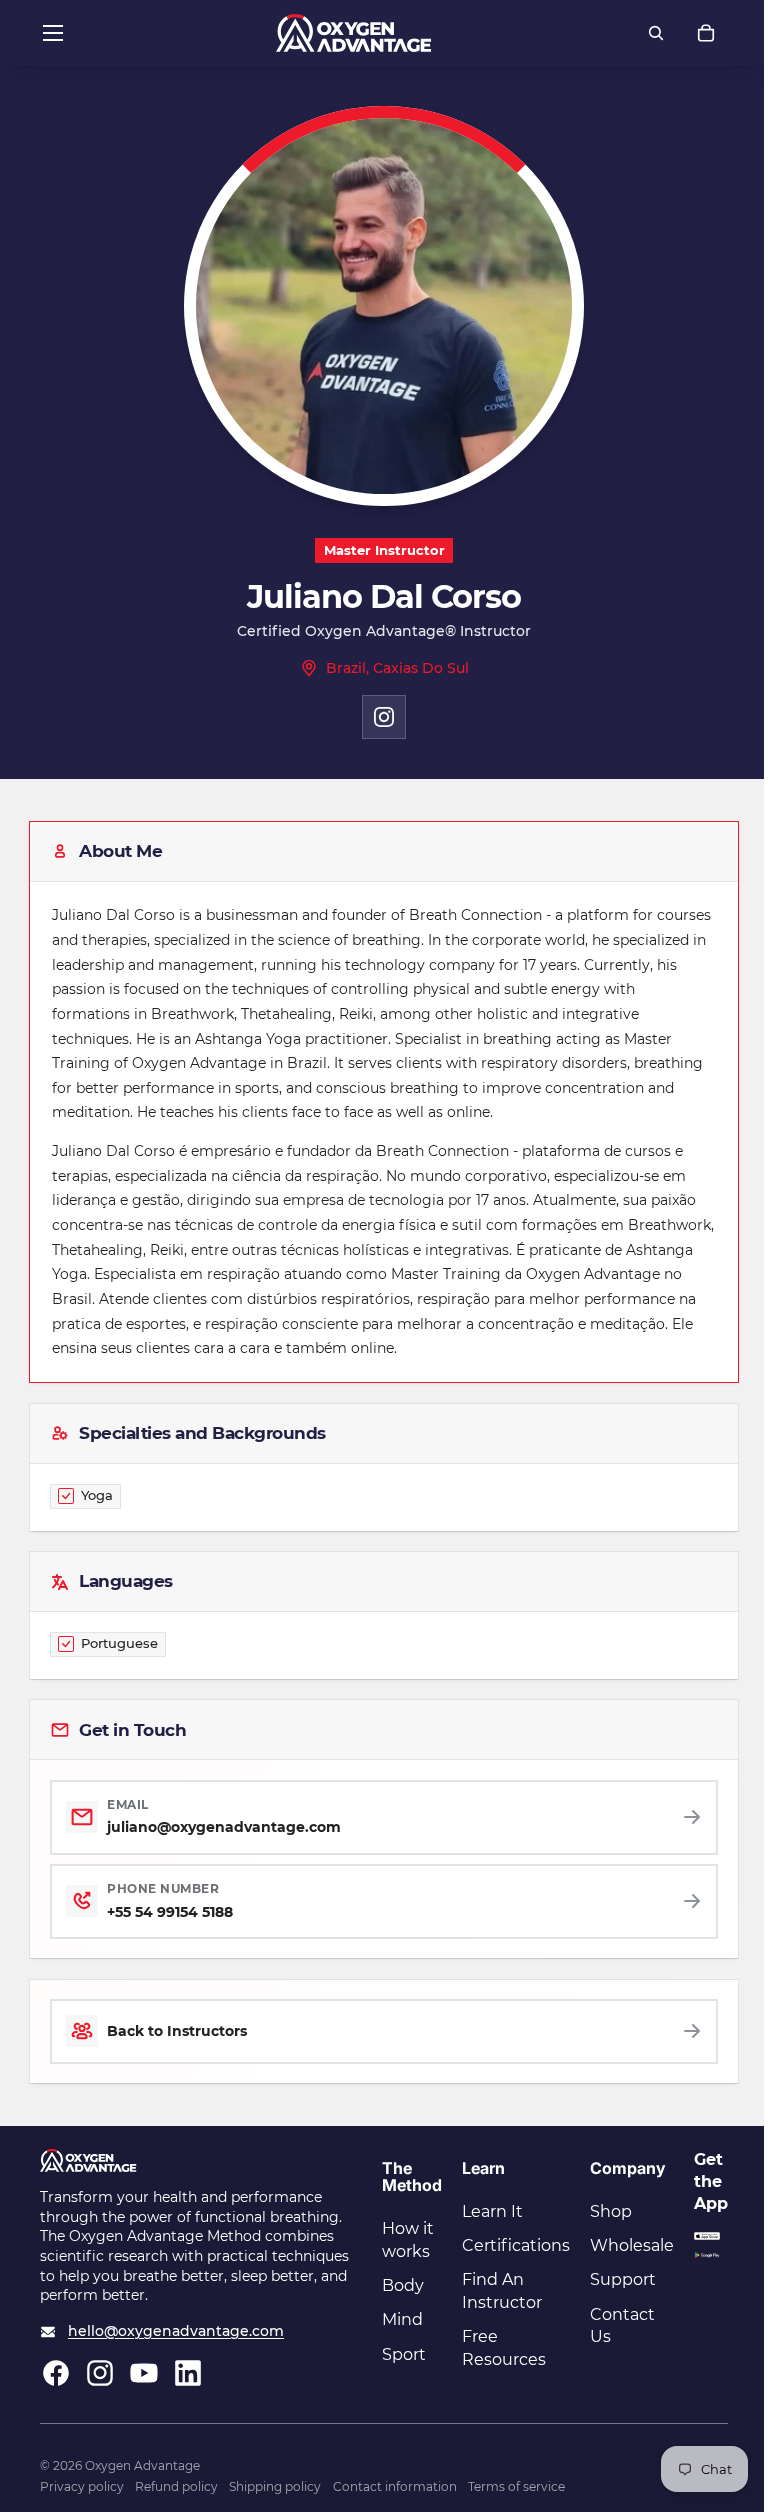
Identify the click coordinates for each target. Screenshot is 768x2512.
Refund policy (176, 2486)
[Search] (656, 33)
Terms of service (516, 2486)
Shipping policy (275, 2486)
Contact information (395, 2486)
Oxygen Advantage (142, 2465)
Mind (402, 2319)
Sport (404, 2354)
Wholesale (632, 2245)
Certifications (516, 2245)
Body (403, 2285)
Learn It (492, 2211)
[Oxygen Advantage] (353, 33)
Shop (611, 2211)
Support (623, 2279)
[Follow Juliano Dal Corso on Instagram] (384, 717)
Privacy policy (82, 2486)
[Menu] (53, 33)
